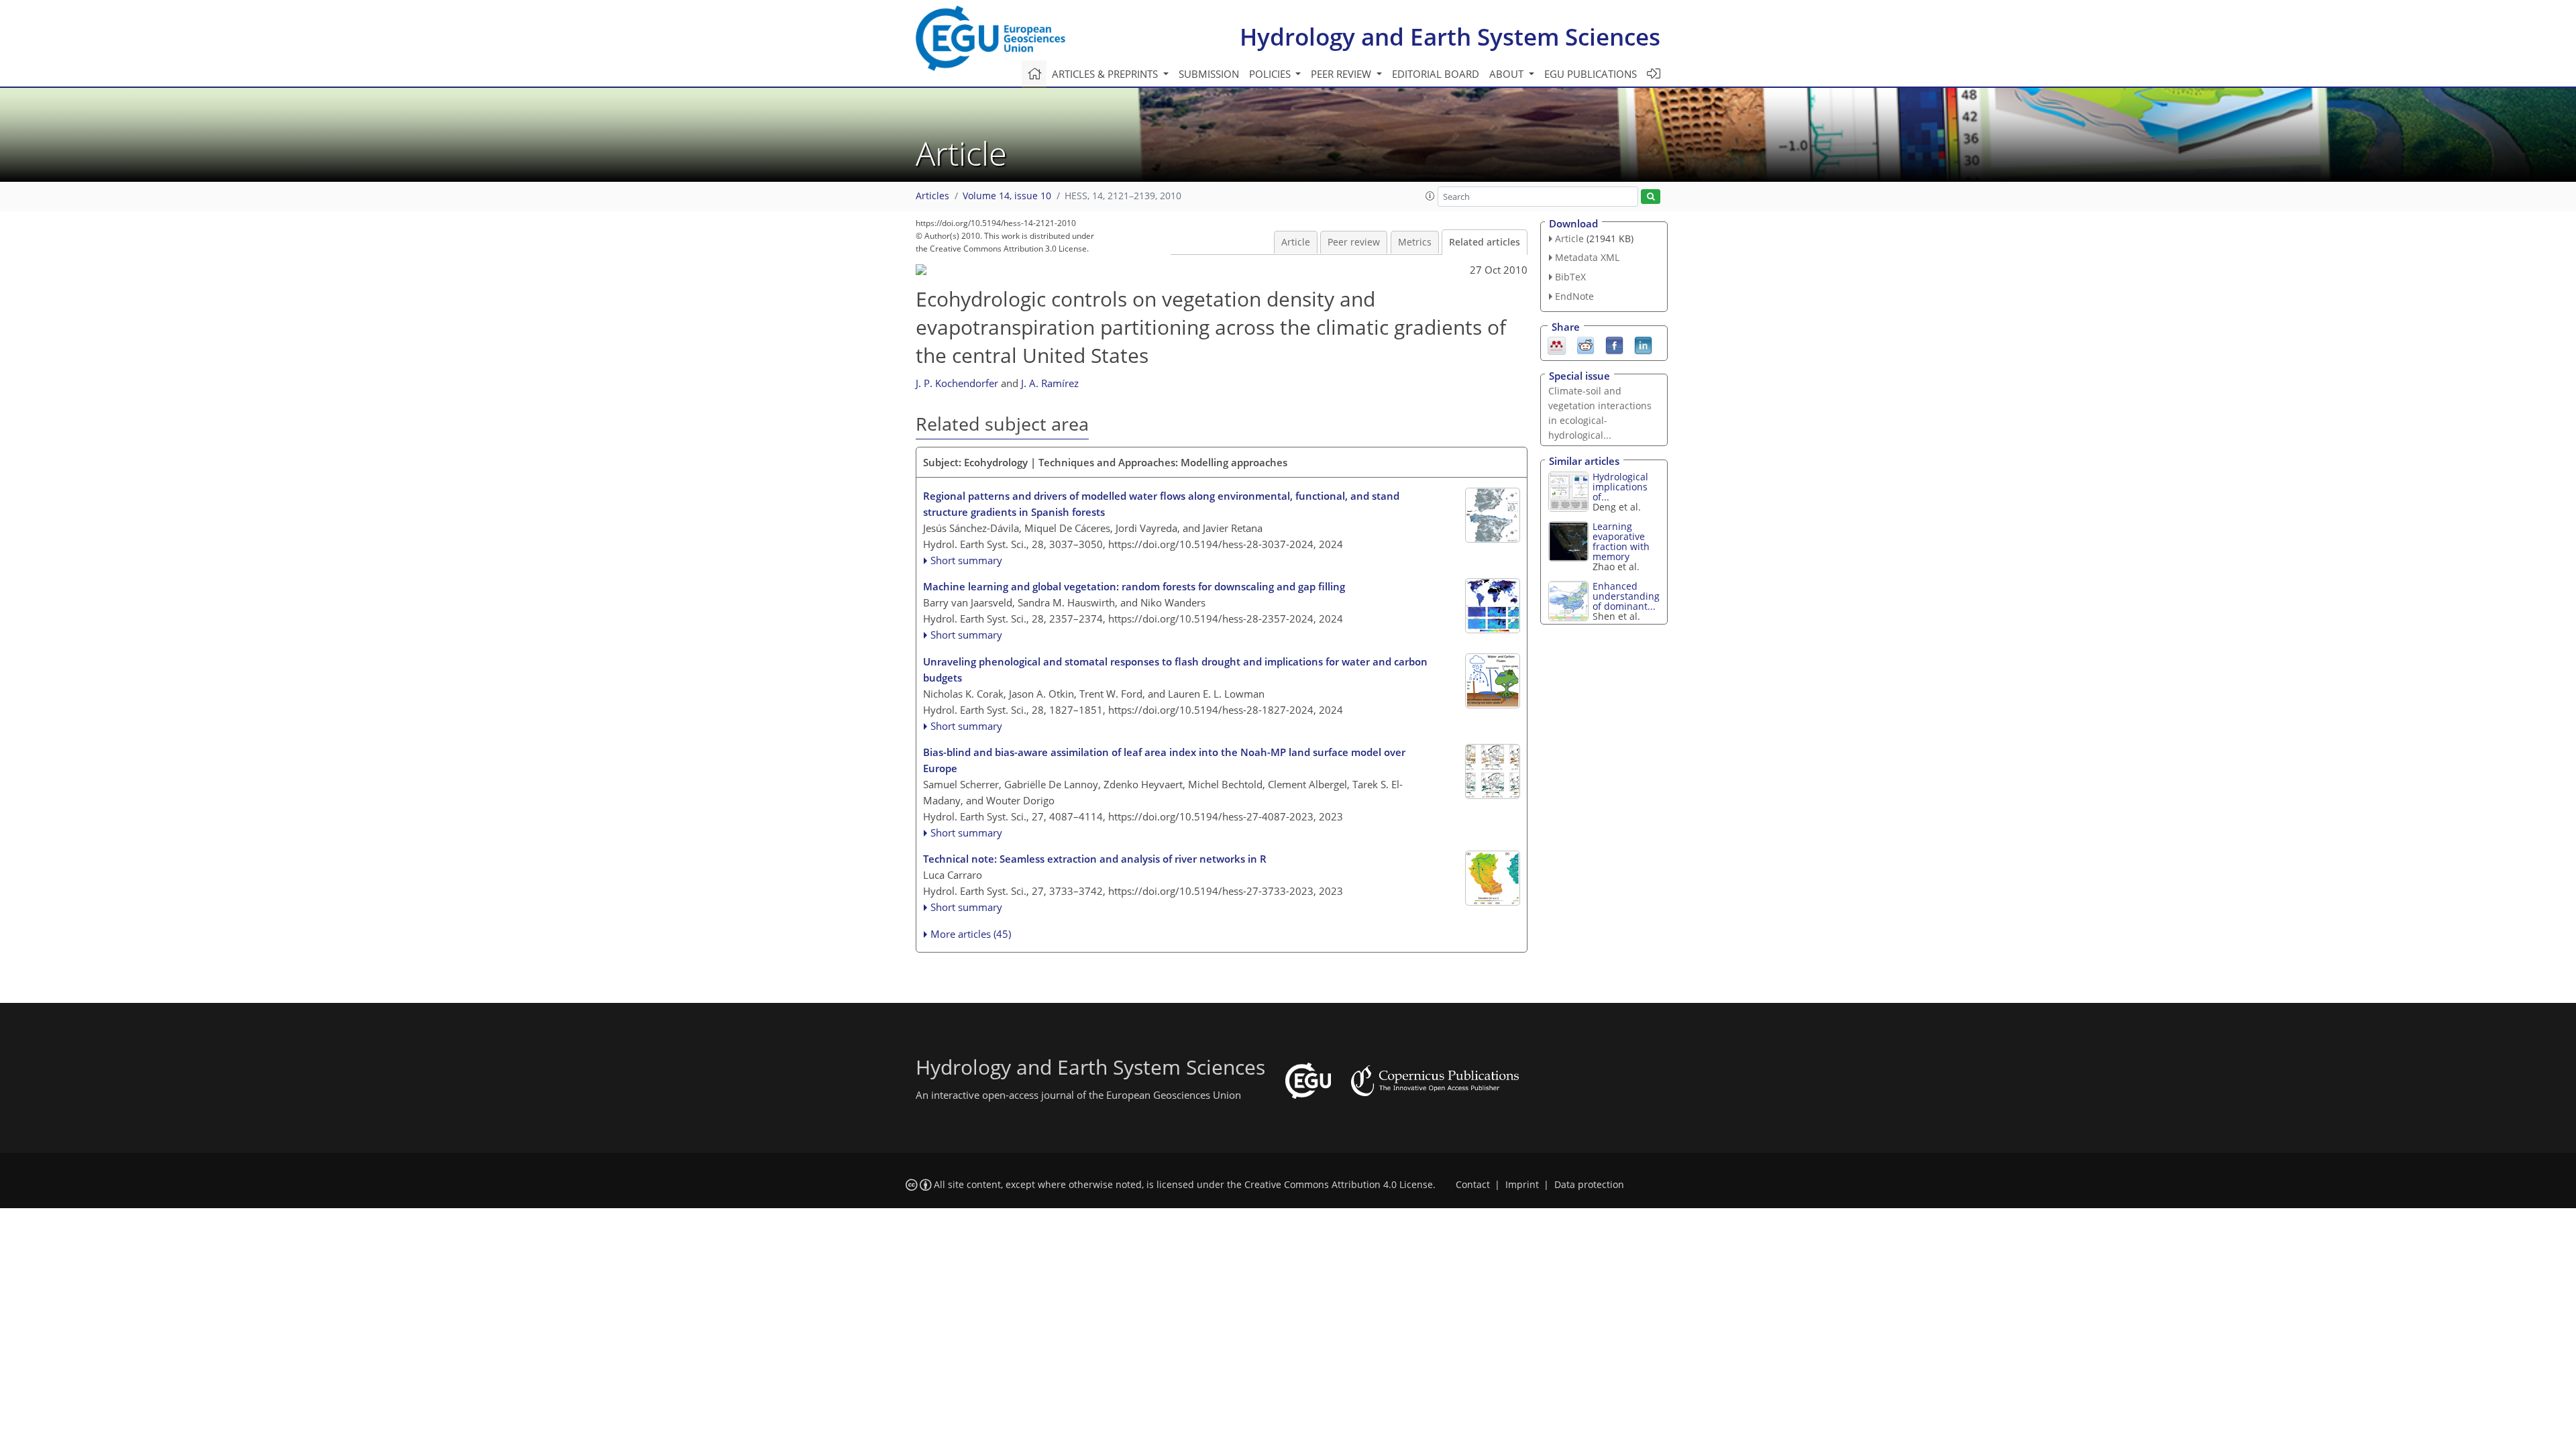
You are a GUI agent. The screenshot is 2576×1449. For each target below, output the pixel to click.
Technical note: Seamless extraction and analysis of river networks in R (1095, 859)
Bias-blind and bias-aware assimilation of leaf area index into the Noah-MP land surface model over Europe (1164, 760)
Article (1296, 242)
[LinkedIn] (1643, 344)
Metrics (1415, 242)
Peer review (1354, 242)
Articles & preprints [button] (1106, 74)
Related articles (1485, 242)
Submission (1209, 74)
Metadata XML (1587, 257)
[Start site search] (1651, 197)
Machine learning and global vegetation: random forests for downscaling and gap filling (1134, 586)
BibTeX (1570, 277)
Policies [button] (1271, 74)
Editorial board (1436, 74)
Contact (1473, 1185)
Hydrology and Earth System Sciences (1450, 37)
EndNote (1574, 296)
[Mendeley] (1557, 344)
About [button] (1508, 74)
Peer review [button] (1342, 74)
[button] (1430, 196)
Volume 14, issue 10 (1007, 196)
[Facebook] (1614, 344)
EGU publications (1591, 74)
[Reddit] (1586, 344)
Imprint (1522, 1185)
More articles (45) (971, 934)
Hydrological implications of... (1620, 487)
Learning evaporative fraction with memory (1621, 541)
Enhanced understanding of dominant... (1626, 596)
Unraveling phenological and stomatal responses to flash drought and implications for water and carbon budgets (1175, 669)
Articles (932, 196)
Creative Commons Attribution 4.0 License (1339, 1185)
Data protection (1589, 1185)
